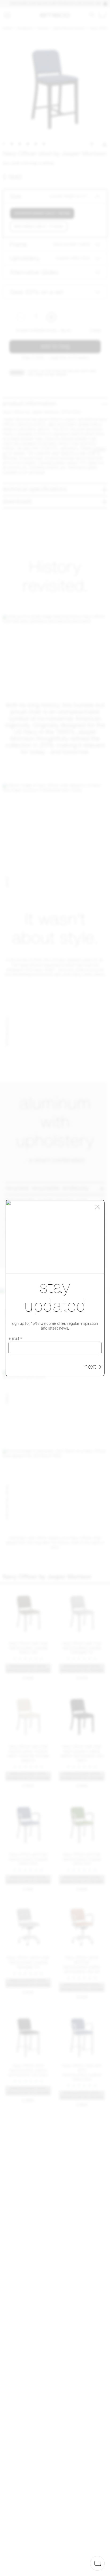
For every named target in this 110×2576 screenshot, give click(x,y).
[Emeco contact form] (97, 2563)
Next (90, 1367)
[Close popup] (97, 1207)
